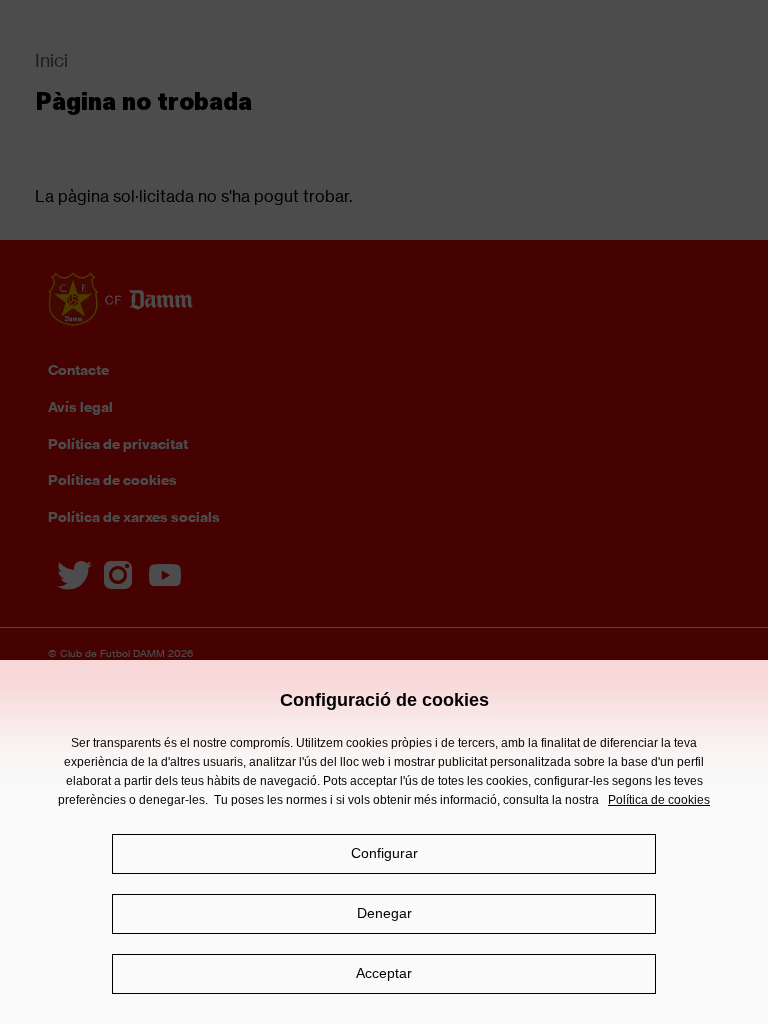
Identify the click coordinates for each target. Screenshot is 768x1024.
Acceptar (384, 973)
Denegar (384, 913)
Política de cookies (659, 800)
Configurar (384, 853)
